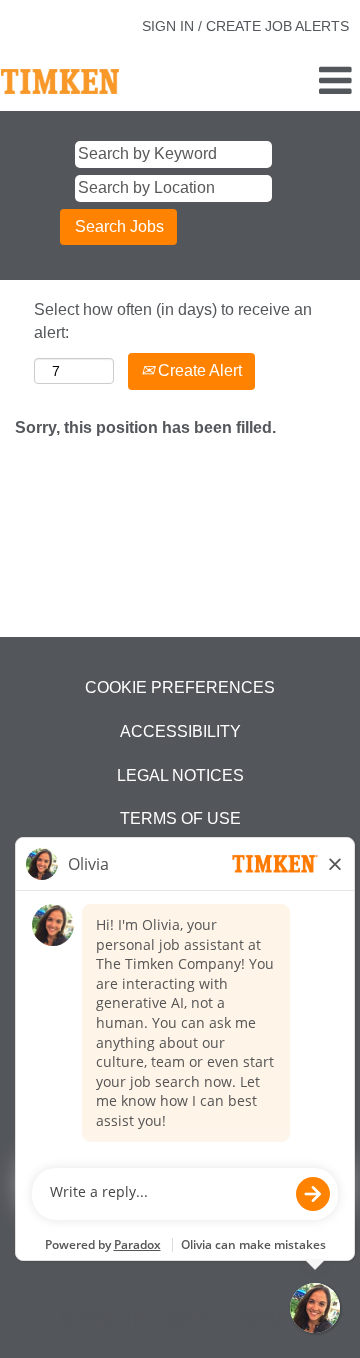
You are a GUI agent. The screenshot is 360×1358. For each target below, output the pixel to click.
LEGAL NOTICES (180, 775)
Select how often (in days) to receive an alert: (173, 321)
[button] (300, 82)
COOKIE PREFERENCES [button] (180, 687)
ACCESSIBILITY (180, 731)
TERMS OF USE (180, 818)
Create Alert (198, 370)
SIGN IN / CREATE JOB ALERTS (245, 26)
